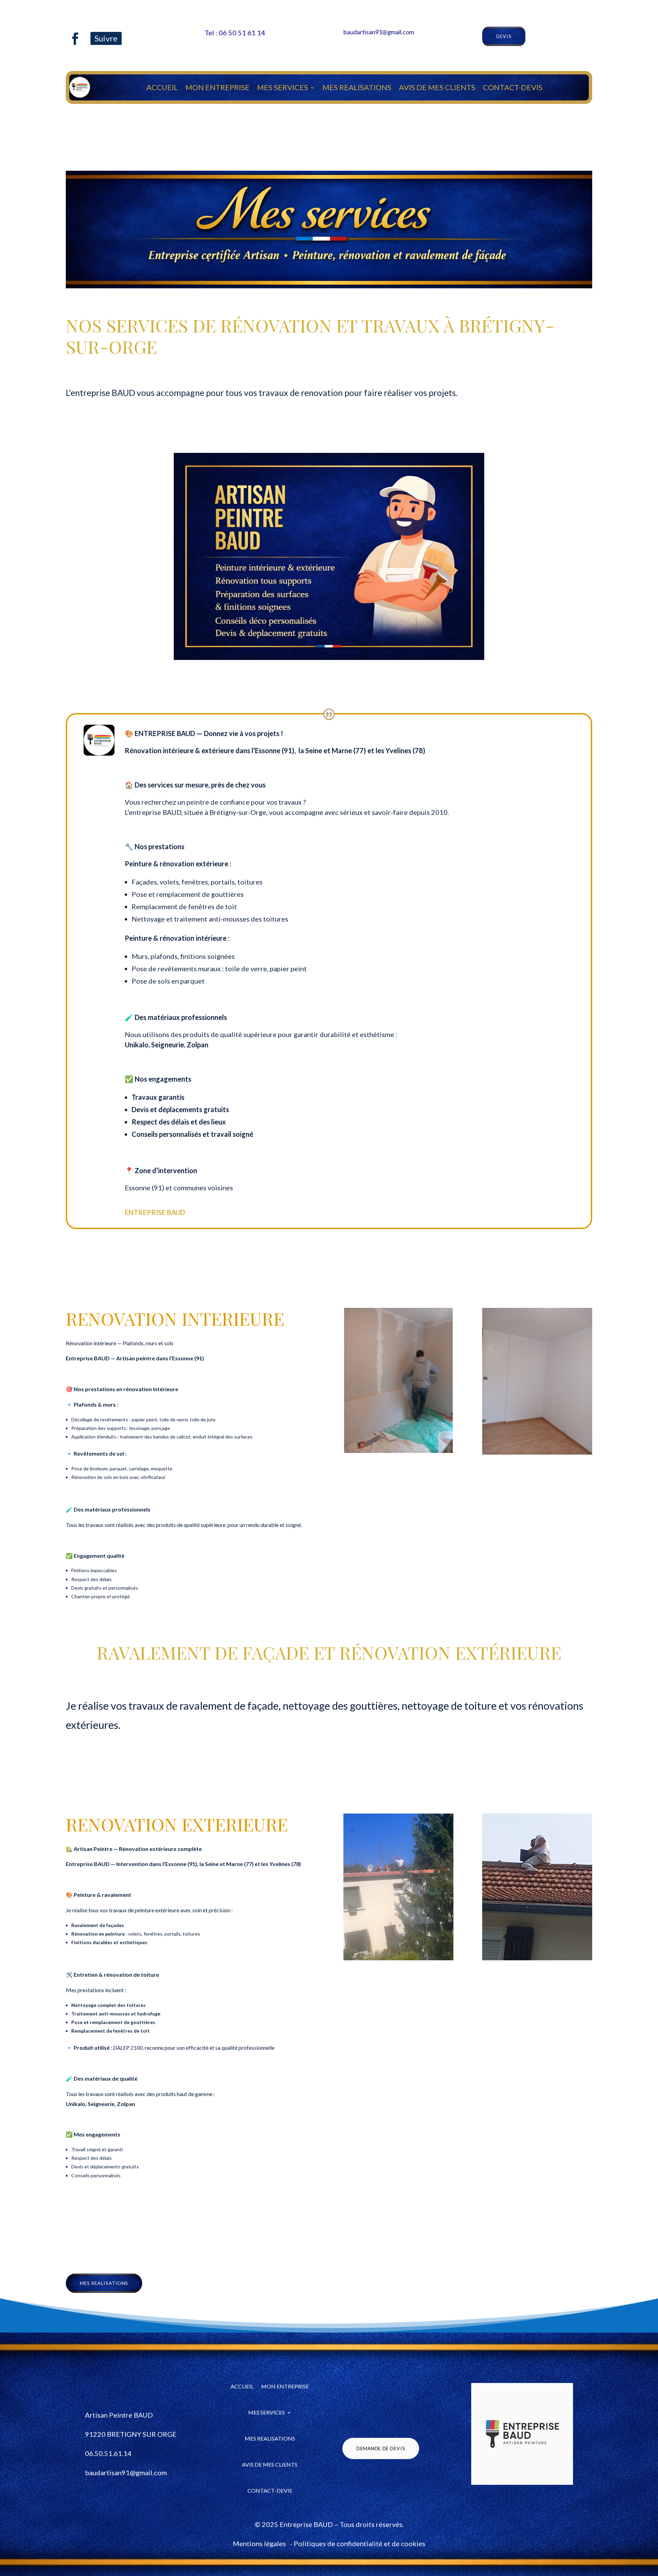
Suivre (106, 38)
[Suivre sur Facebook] (75, 38)
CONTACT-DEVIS (513, 87)
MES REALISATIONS (357, 87)
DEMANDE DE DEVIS (381, 2448)
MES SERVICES (283, 87)
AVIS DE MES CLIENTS (437, 87)
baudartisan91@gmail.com (379, 32)
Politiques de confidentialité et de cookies (359, 2543)
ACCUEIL (162, 87)
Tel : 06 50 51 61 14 (235, 33)
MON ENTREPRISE (217, 87)
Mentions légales (259, 2543)
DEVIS (504, 36)
